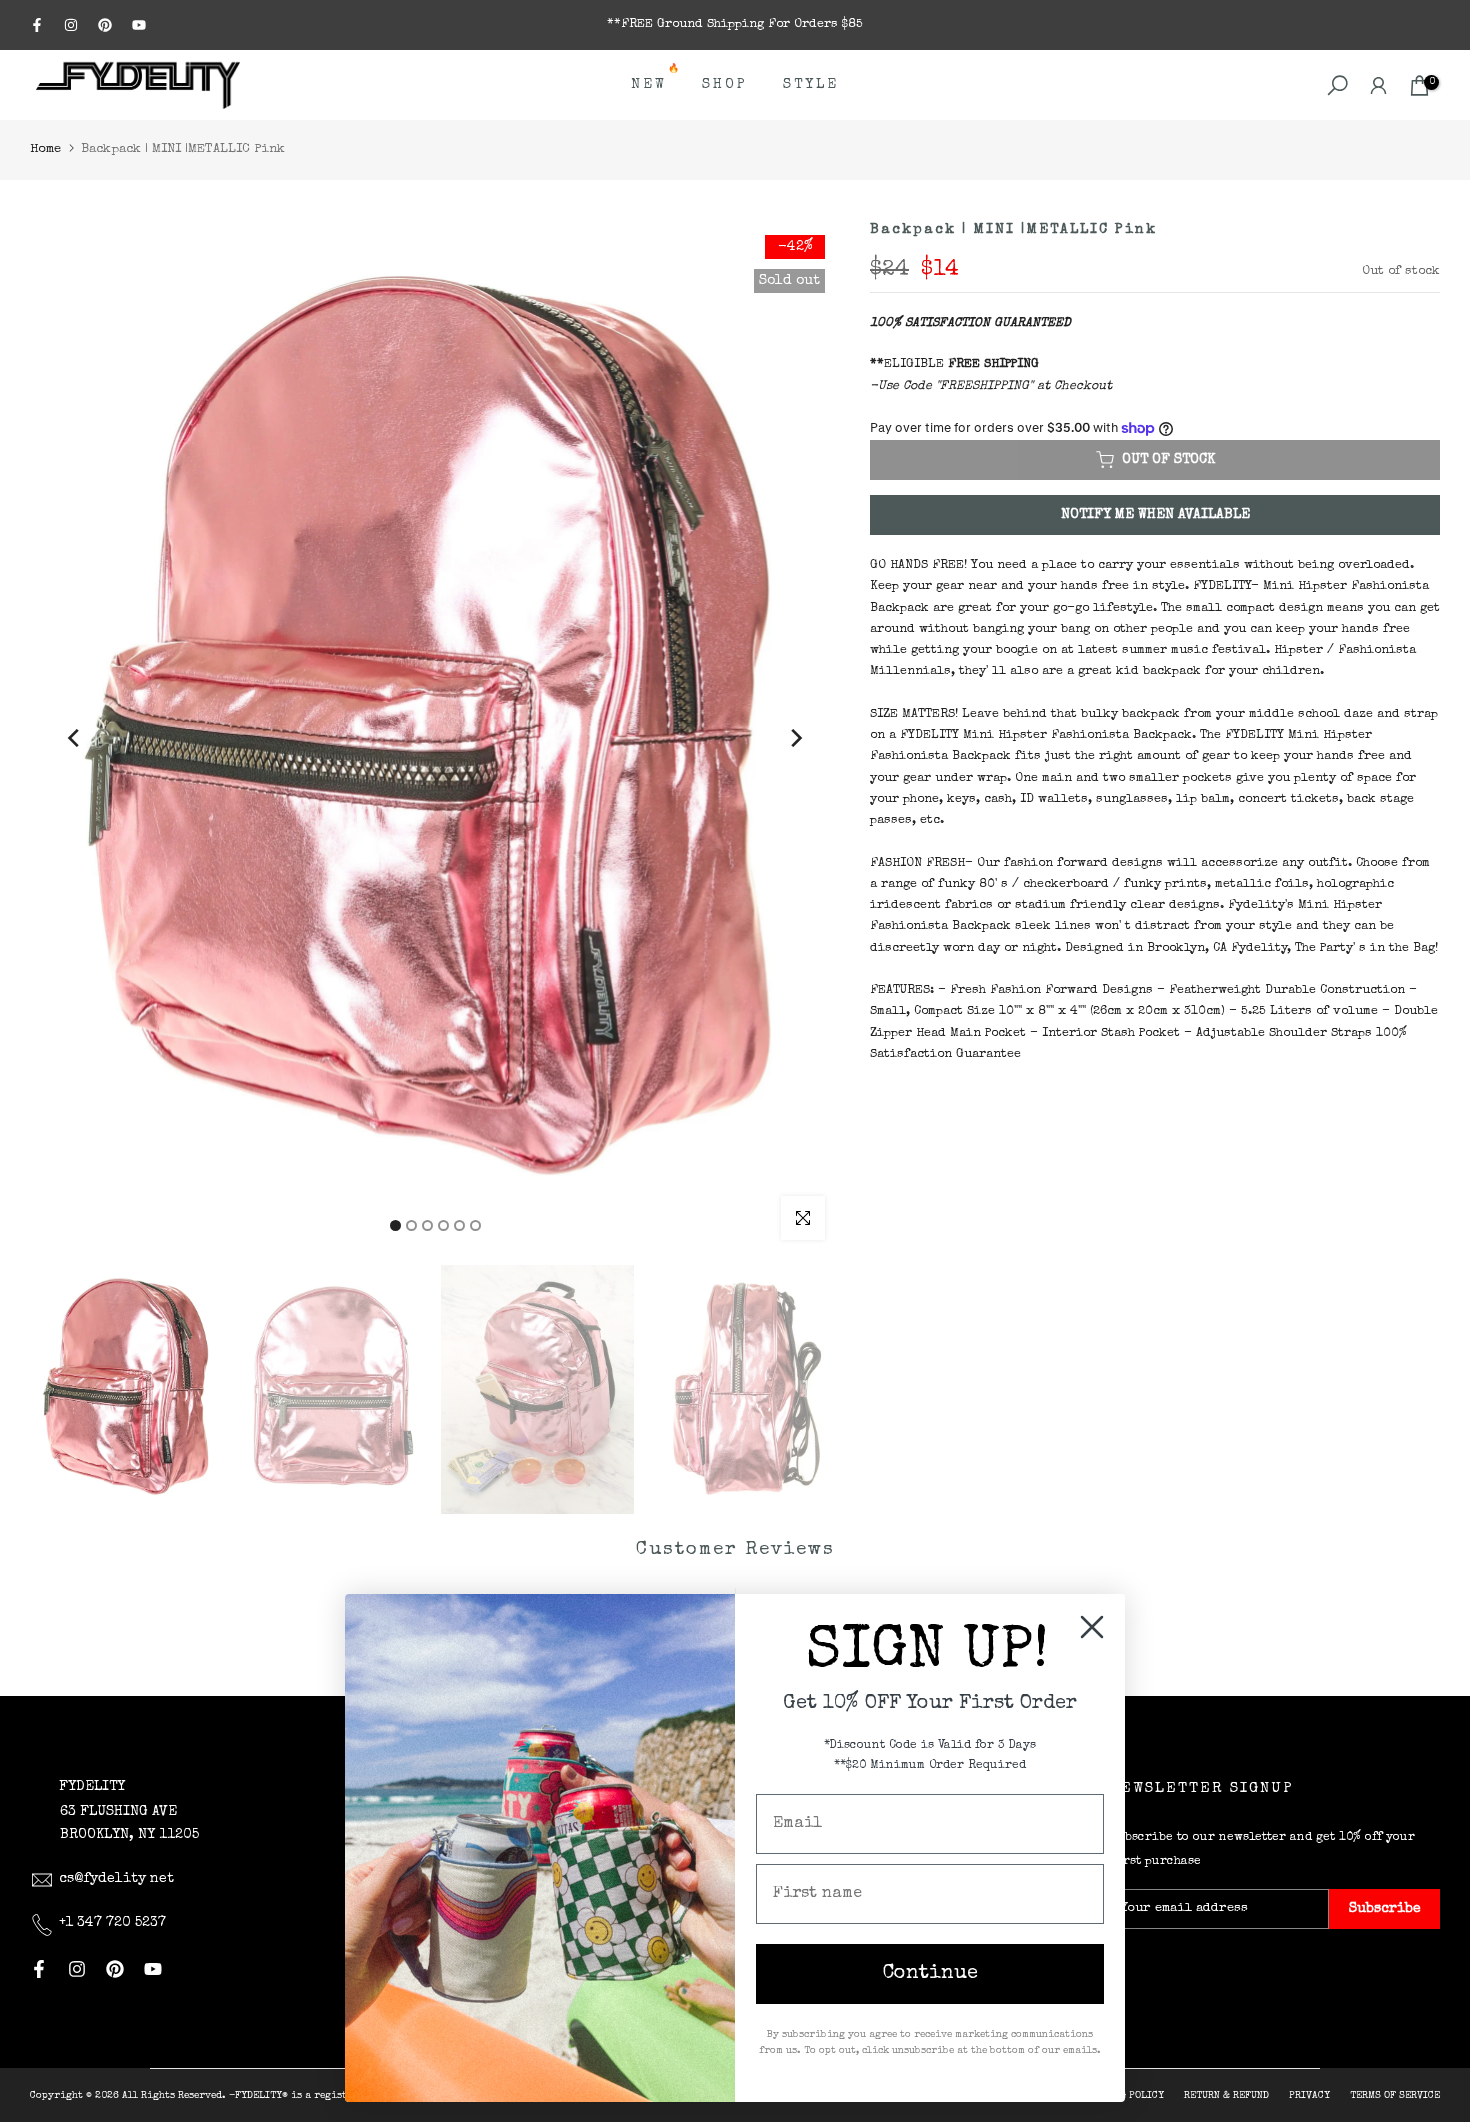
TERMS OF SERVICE (1395, 2096)
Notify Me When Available (1155, 515)
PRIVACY (1309, 2096)
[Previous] (75, 738)
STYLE (811, 85)
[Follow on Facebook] (37, 25)
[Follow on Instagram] (71, 25)
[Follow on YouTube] (139, 25)
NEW (656, 82)
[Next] (795, 738)
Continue (930, 1974)
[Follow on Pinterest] (105, 25)
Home (45, 149)
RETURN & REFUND (1226, 2096)
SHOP (725, 85)
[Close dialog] (1092, 1627)
